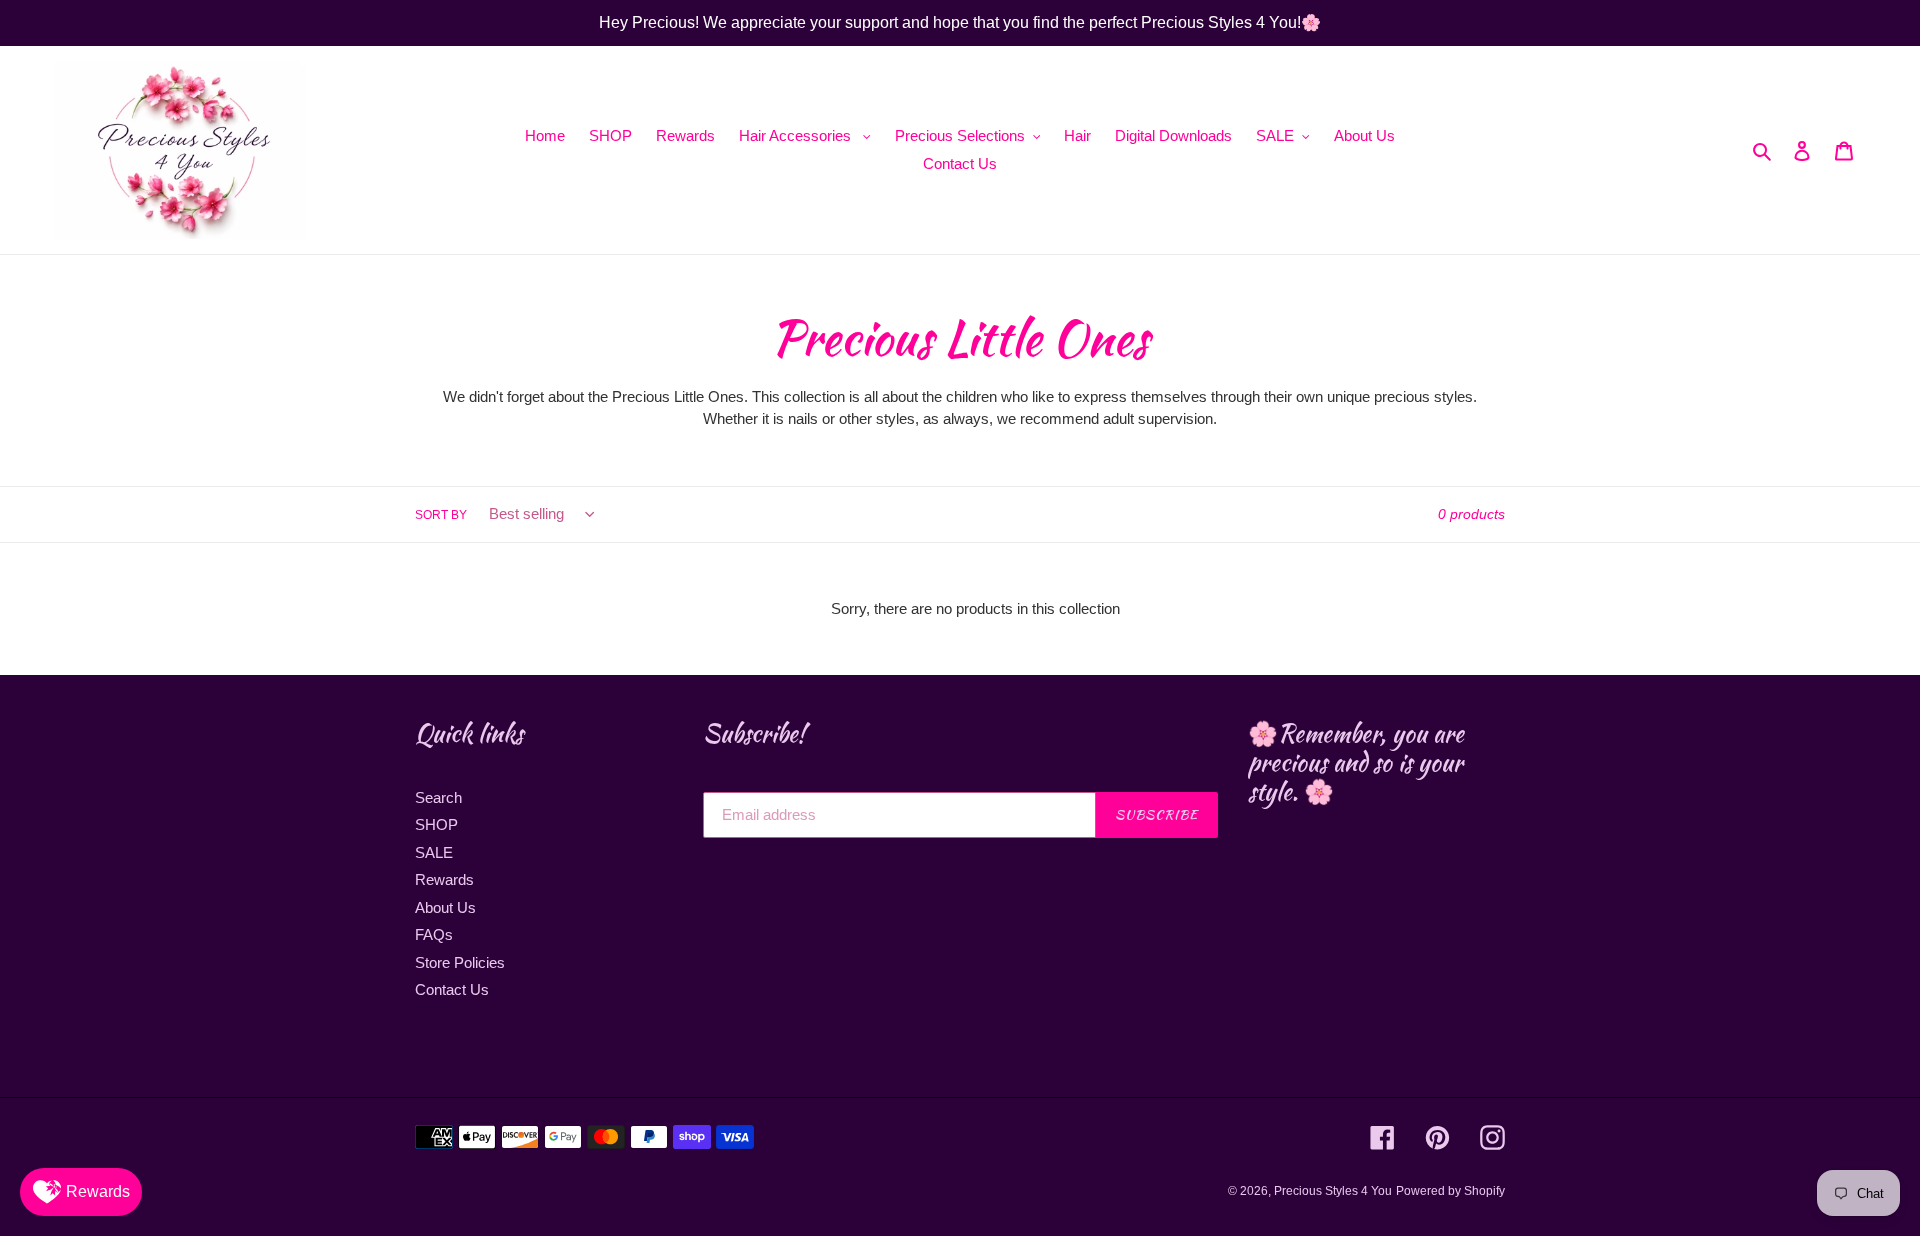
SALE (434, 852)
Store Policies (460, 962)
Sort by (441, 515)
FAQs (434, 934)
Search (438, 797)
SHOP (436, 824)
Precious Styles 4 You (1333, 1191)
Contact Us (452, 989)
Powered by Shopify (1450, 1191)
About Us (445, 907)
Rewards (444, 879)
